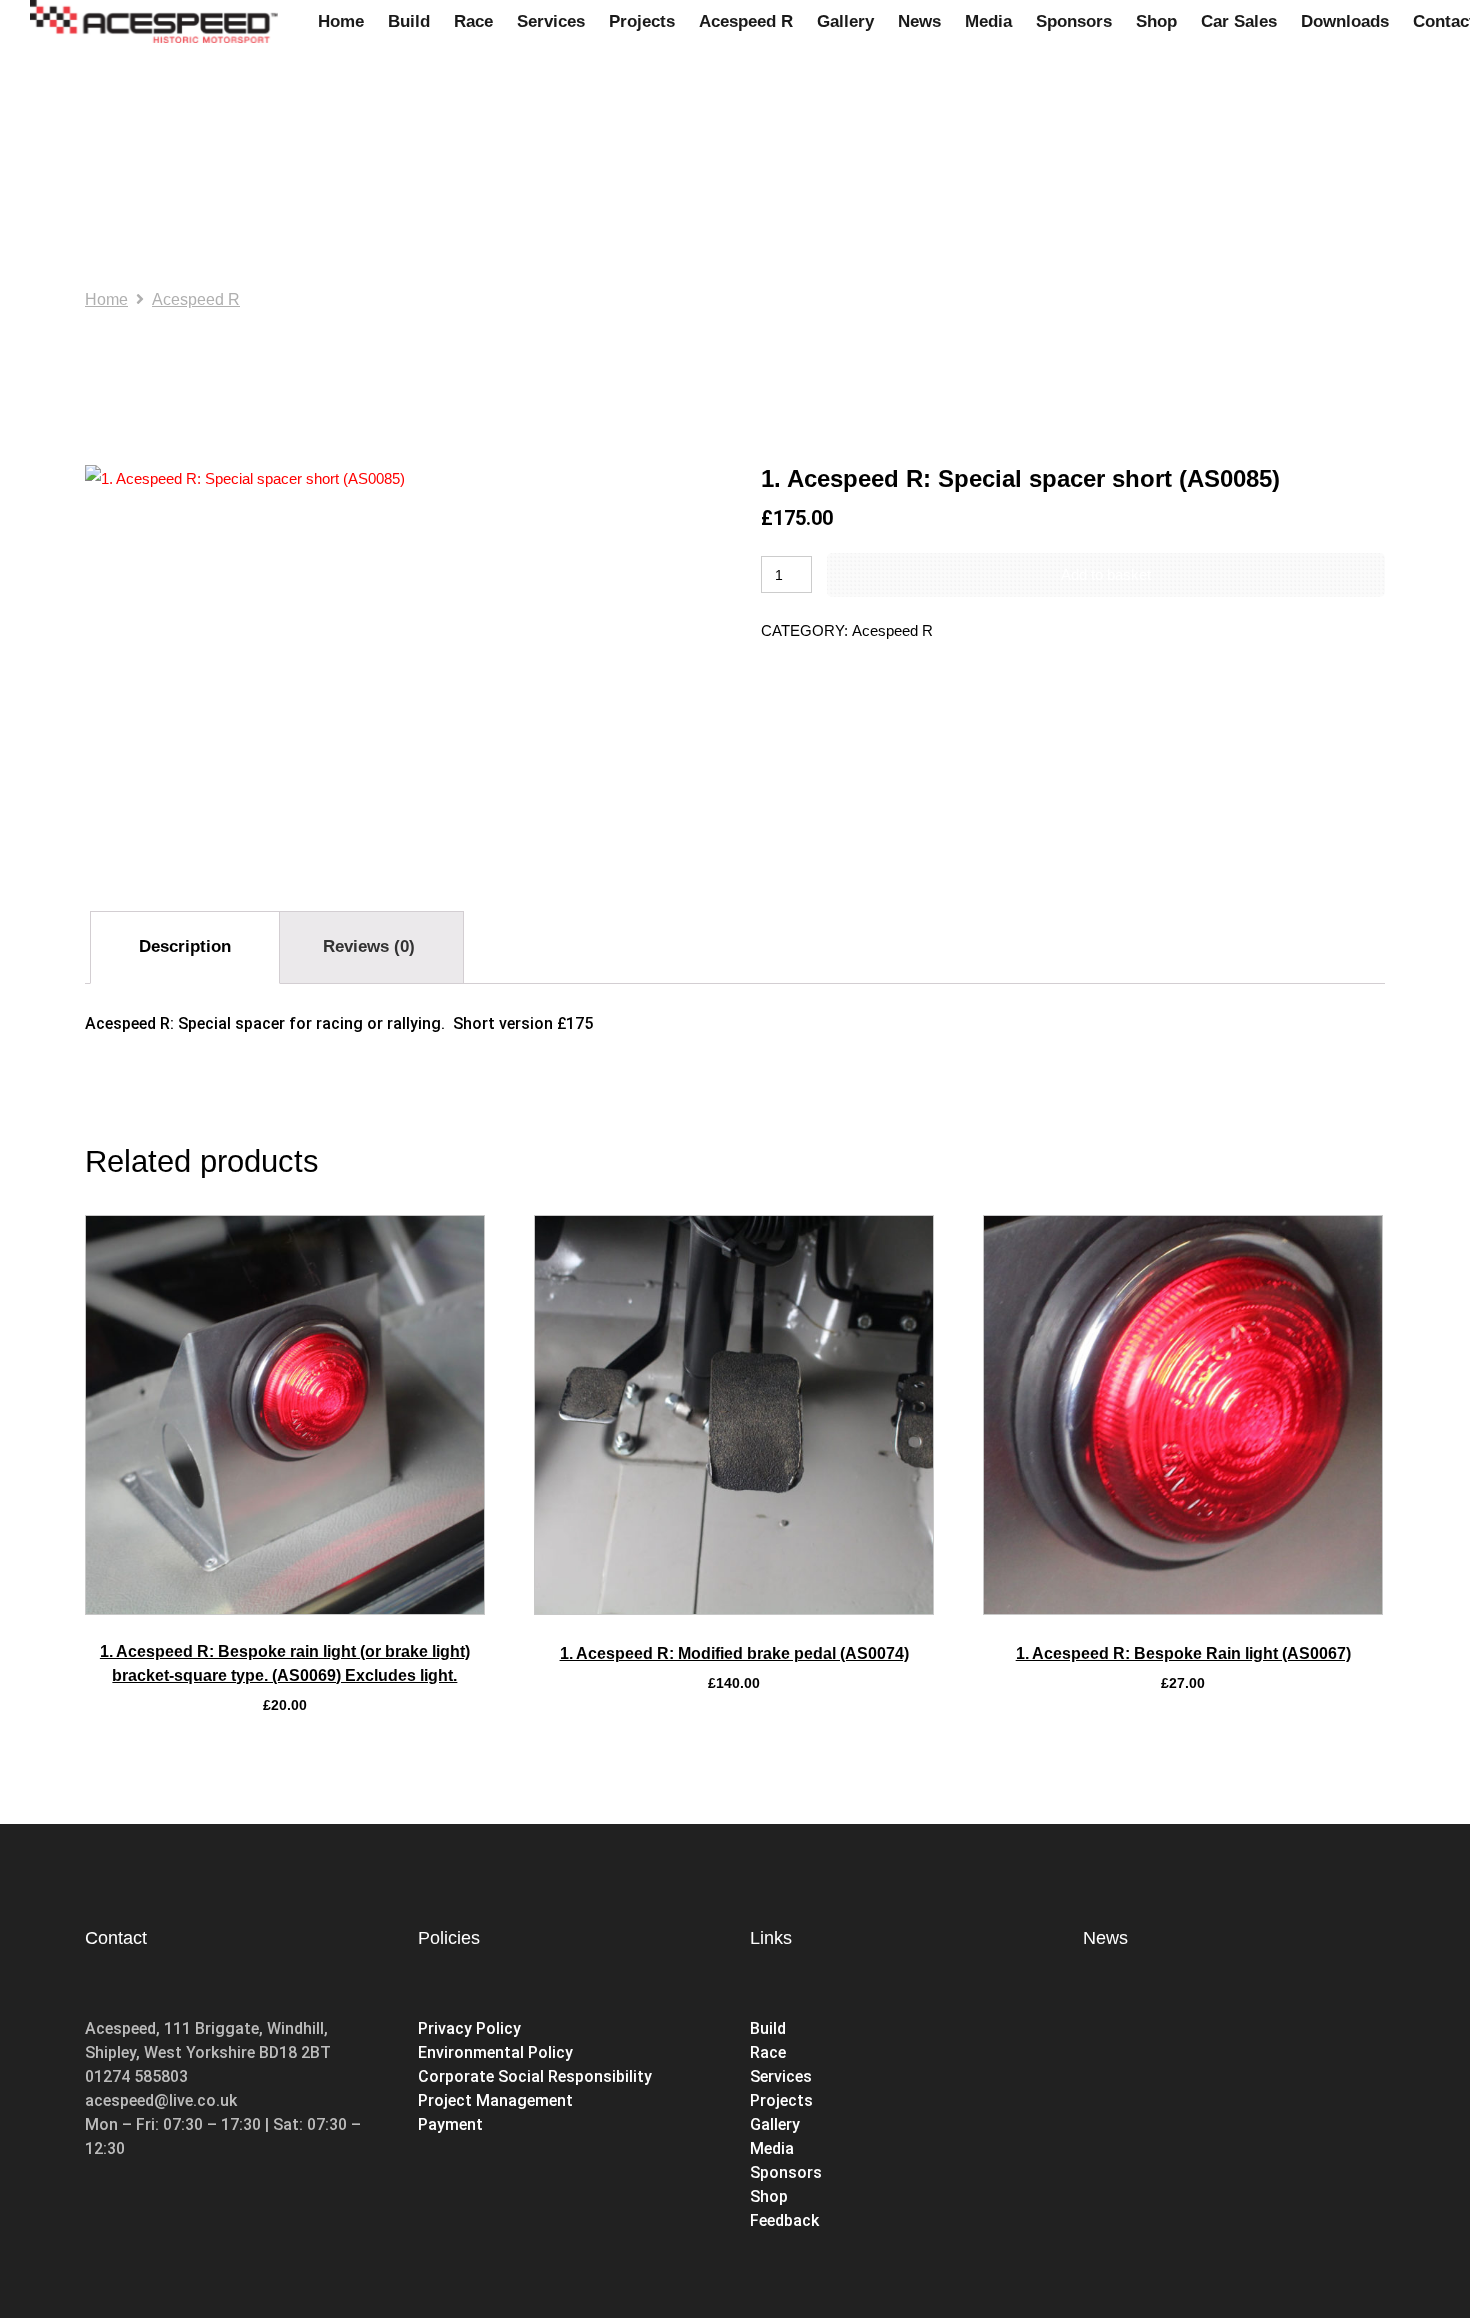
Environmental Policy (495, 2052)
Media (772, 2148)
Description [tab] (185, 946)
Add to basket (1106, 574)
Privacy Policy (469, 2028)
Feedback (784, 2220)
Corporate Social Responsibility (535, 2076)
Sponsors (786, 2172)
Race (768, 2052)
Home (106, 299)
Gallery (775, 2124)
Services (781, 2076)
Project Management (495, 2100)
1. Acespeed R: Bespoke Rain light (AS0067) (1183, 1653)
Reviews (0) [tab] (369, 946)
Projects (781, 2100)
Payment (450, 2124)
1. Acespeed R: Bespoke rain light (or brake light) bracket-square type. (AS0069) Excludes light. (285, 1663)
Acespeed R (196, 299)
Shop (771, 2196)
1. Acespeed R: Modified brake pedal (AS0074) (734, 1653)
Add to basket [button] (285, 1608)
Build (768, 2028)
